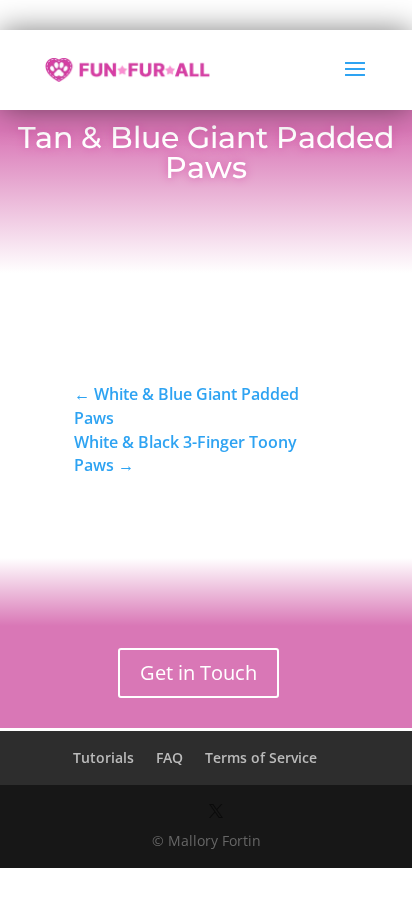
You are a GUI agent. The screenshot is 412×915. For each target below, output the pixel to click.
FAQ (169, 757)
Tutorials (103, 757)
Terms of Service (261, 757)
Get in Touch (198, 672)
